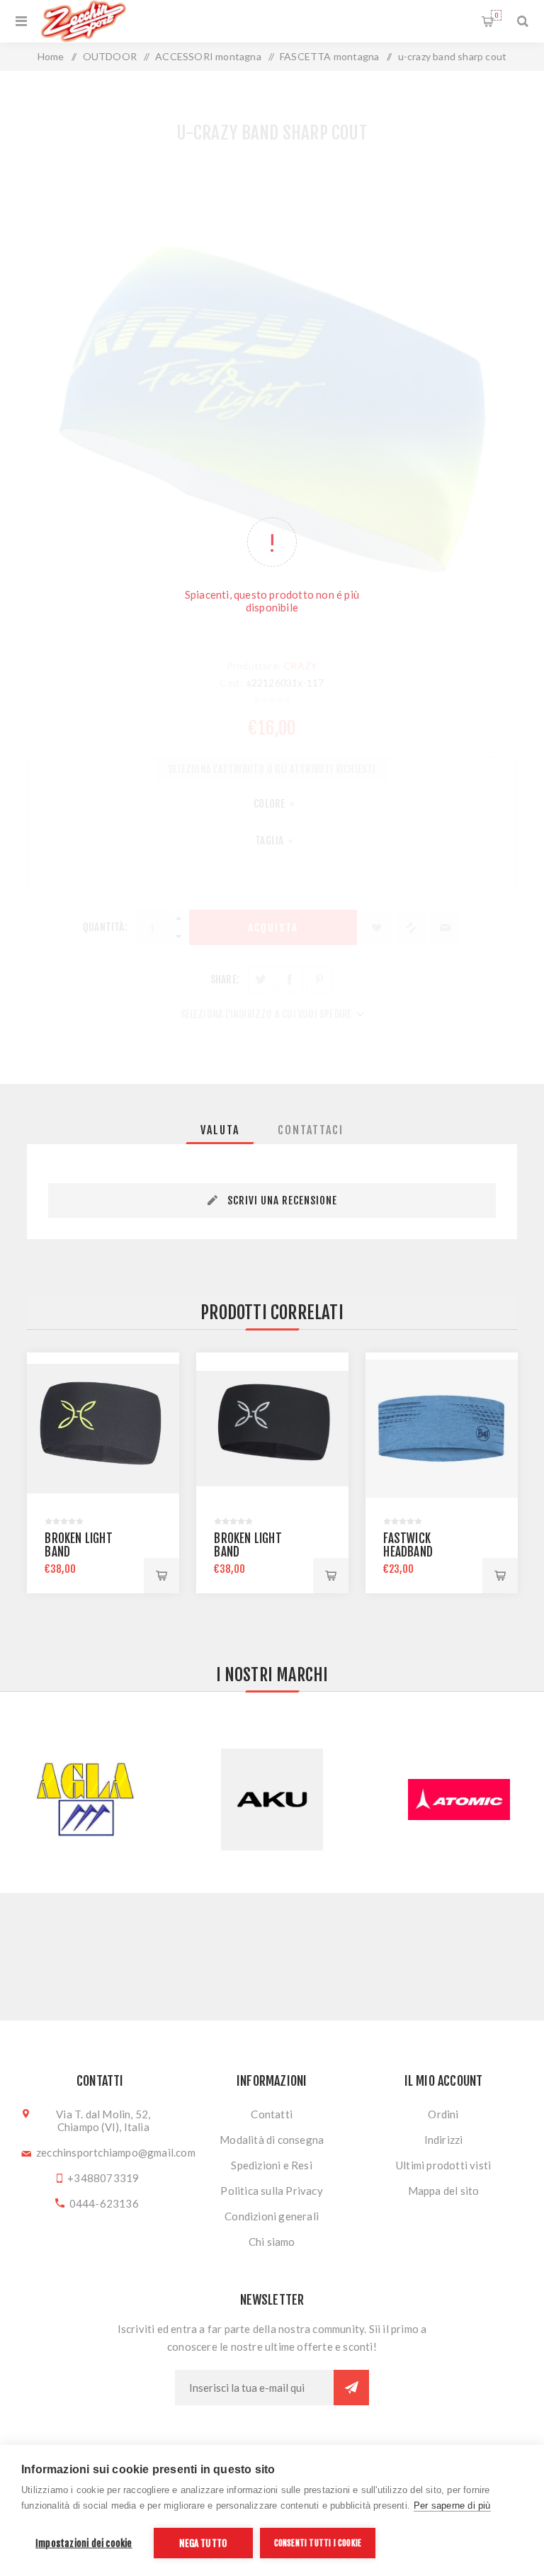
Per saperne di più (452, 2506)
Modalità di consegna (272, 2140)
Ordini (443, 2114)
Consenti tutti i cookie (318, 2543)
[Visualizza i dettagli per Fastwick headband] (442, 1429)
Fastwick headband (408, 1545)
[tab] (220, 1130)
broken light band (78, 1545)
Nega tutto (203, 2543)
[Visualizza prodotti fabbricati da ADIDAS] (459, 1800)
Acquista (161, 1576)
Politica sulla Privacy (271, 2191)
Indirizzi (444, 2140)
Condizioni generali (272, 2216)
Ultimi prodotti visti (443, 2165)
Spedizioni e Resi (271, 2165)
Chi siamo (272, 2242)
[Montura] (272, 1429)
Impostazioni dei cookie (84, 2543)
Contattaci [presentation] (311, 1130)
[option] (103, 1473)
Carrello (496, 15)
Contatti (272, 2114)
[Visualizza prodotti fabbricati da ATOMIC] (272, 1800)
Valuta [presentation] (220, 1130)
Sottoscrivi (351, 2388)
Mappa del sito (444, 2191)
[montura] (103, 1429)
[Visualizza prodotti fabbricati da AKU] (85, 1800)
